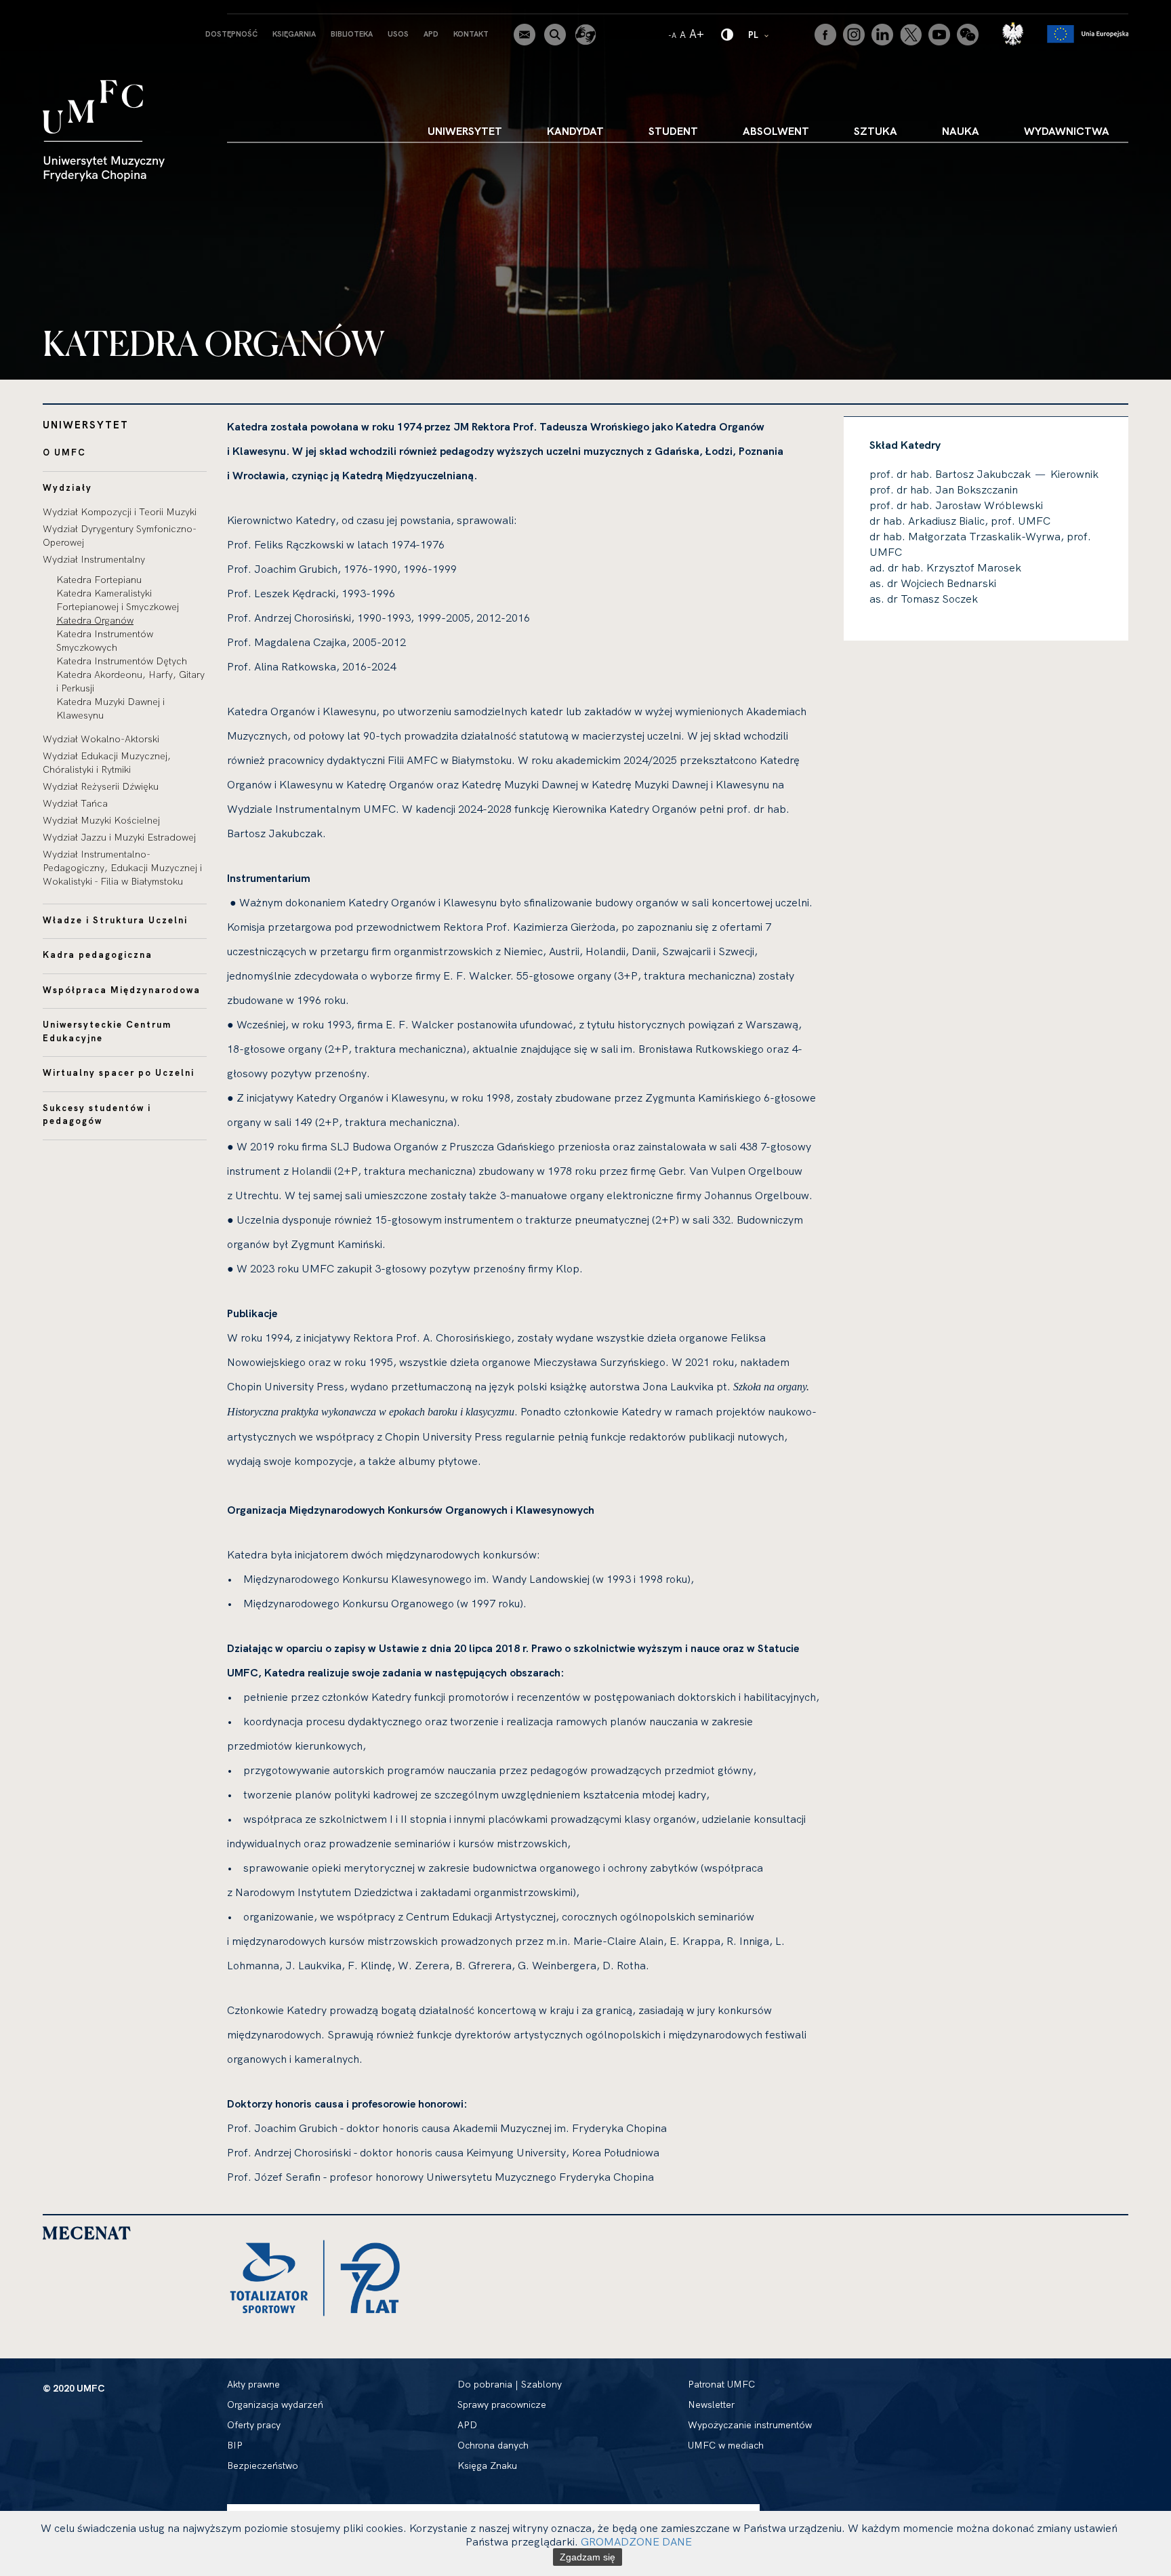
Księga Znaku (487, 2466)
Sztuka (876, 131)
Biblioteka (352, 34)
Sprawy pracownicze (502, 2404)
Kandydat (575, 131)
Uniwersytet (465, 131)
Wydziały (67, 487)
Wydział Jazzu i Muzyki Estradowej (119, 837)
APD (431, 34)
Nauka (961, 131)
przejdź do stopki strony (69, 11)
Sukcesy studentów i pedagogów (97, 1114)
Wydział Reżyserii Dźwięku (101, 786)
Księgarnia (294, 34)
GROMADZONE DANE (636, 2541)
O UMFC (64, 452)
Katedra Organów (95, 620)
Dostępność (231, 34)
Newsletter (711, 2404)
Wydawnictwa (1067, 131)
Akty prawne (253, 2384)
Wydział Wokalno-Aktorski (101, 739)
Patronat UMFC (721, 2384)
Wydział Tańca (75, 803)
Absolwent (776, 131)
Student (673, 131)
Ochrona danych (493, 2445)
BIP (235, 2445)
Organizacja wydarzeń (275, 2404)
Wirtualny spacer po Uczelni (119, 1072)
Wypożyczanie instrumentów (750, 2425)
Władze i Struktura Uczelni (115, 920)
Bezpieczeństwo (263, 2466)
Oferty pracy (254, 2425)
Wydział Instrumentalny (94, 559)
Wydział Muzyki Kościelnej (101, 820)
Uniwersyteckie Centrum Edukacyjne (107, 1031)
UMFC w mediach (726, 2445)
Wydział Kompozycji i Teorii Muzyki (120, 512)
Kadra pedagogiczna (98, 954)
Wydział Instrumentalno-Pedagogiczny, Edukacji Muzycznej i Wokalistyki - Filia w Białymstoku (122, 868)
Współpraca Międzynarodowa (122, 990)
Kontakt (471, 34)
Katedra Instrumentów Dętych (122, 661)
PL (759, 34)
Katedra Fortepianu (99, 580)
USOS (398, 34)
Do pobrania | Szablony (510, 2384)
